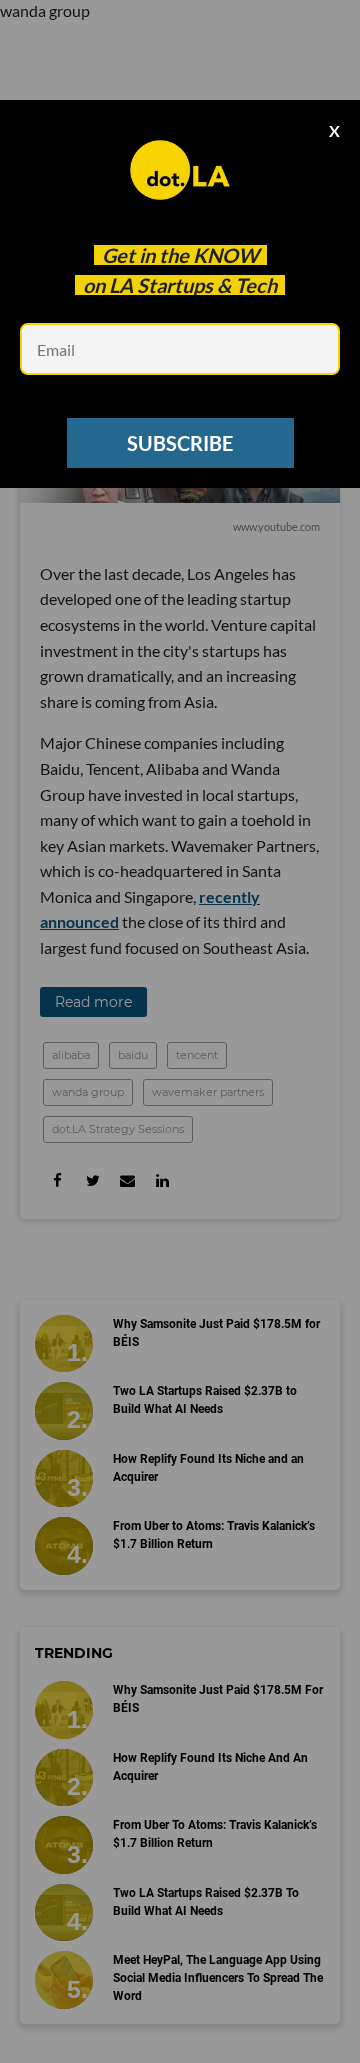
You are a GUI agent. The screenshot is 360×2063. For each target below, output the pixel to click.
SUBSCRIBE (180, 443)
